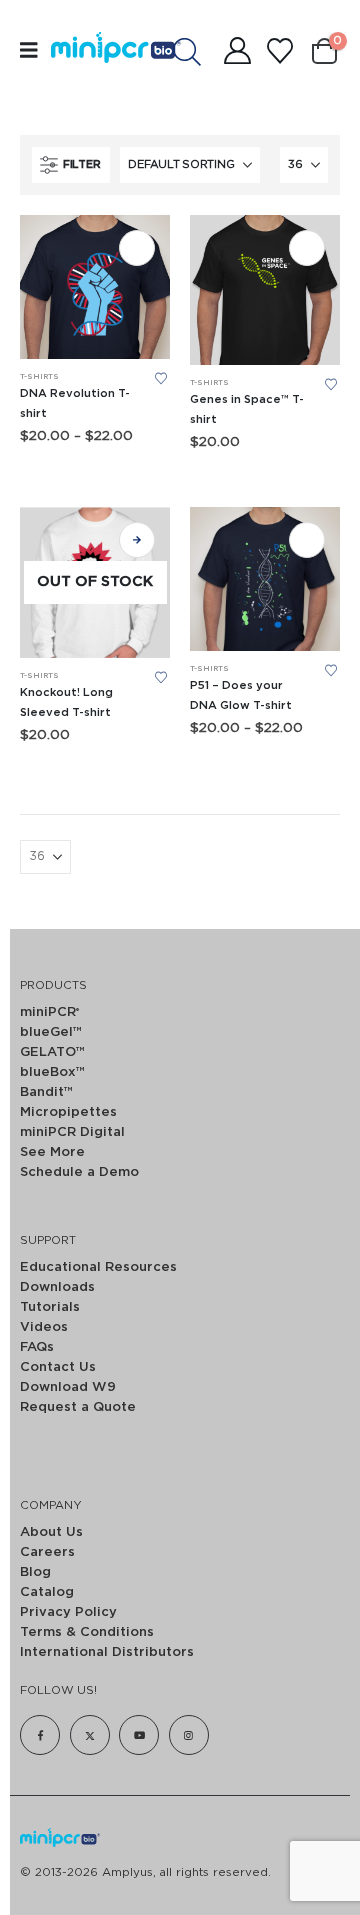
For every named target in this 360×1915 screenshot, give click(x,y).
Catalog (47, 1592)
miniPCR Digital (72, 1132)
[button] (71, 165)
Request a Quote (78, 1407)
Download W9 (68, 1387)
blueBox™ (52, 1072)
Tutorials (50, 1307)
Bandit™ (46, 1092)
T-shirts (39, 377)
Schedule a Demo (79, 1172)
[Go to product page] (95, 287)
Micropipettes (68, 1112)
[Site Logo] (93, 51)
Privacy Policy (68, 1612)
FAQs (37, 1347)
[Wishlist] (279, 51)
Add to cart (137, 248)
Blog (35, 1572)
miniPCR (49, 1012)
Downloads (57, 1287)
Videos (44, 1327)
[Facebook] (40, 1735)
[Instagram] (189, 1735)
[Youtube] (139, 1735)
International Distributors (107, 1652)
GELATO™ (52, 1052)
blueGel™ (51, 1032)
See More (52, 1152)
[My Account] (237, 50)
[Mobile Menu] (35, 50)
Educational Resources (98, 1267)
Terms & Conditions (87, 1632)
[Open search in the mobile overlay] (197, 50)
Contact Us (58, 1367)
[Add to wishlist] (161, 379)
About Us (51, 1532)
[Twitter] (90, 1735)
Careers (47, 1552)
